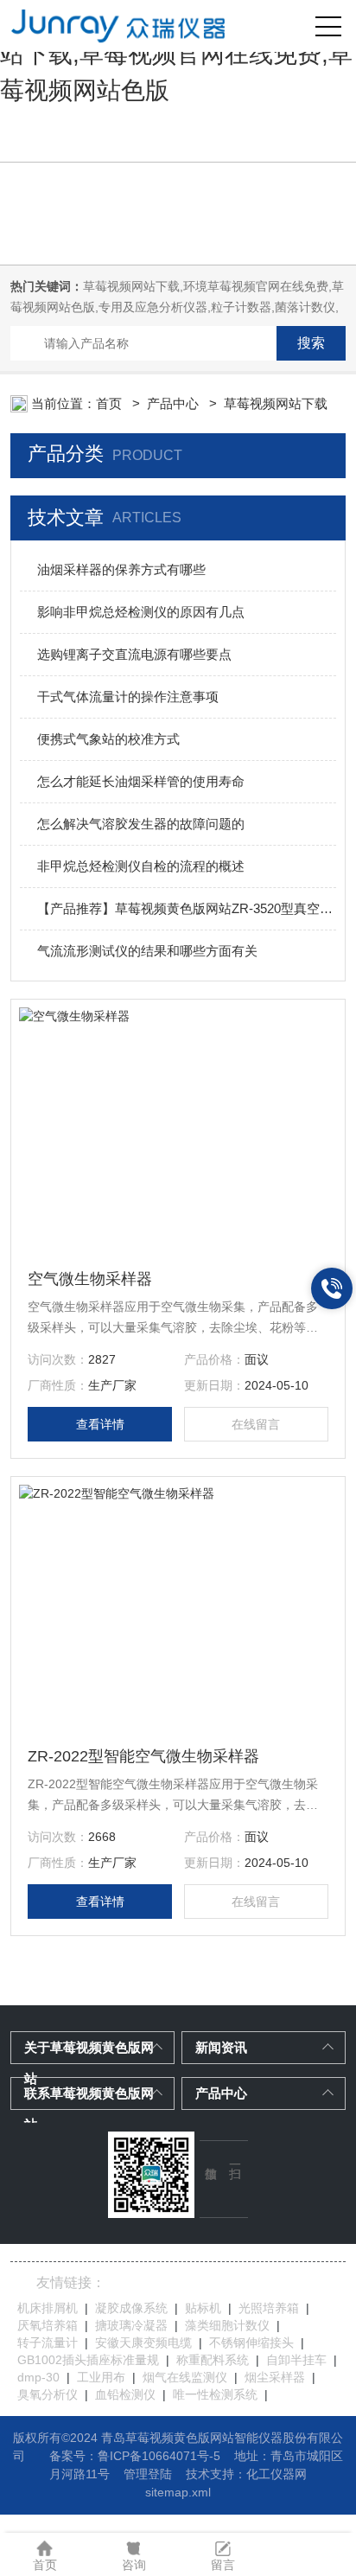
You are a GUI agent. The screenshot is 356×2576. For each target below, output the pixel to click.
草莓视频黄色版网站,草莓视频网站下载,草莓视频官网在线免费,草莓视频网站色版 (176, 54)
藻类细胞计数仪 (227, 2325)
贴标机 (203, 2308)
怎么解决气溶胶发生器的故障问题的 (141, 824)
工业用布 (101, 2377)
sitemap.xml (178, 2492)
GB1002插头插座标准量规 (88, 2360)
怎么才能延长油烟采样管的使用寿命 (141, 781)
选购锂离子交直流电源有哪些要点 (134, 654)
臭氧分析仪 (48, 2394)
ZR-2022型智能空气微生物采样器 (143, 1756)
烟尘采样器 (275, 2377)
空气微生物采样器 (90, 1279)
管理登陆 (148, 2474)
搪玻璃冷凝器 (131, 2325)
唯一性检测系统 (215, 2394)
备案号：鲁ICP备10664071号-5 (135, 2456)
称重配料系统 (213, 2360)
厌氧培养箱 (48, 2325)
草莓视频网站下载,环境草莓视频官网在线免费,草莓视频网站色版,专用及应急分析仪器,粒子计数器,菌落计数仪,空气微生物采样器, (177, 307)
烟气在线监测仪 (185, 2377)
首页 (111, 403)
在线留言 (256, 1424)
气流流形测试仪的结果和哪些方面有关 (147, 951)
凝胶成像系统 (131, 2308)
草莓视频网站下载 (276, 403)
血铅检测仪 (125, 2394)
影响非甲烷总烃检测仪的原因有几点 (141, 612)
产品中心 (175, 403)
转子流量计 (48, 2343)
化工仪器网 (277, 2474)
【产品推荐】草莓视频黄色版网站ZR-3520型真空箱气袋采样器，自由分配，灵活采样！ (186, 908)
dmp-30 (38, 2377)
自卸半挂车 (296, 2360)
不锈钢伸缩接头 (251, 2343)
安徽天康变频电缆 (143, 2343)
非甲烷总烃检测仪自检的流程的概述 (141, 866)
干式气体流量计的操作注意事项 (128, 697)
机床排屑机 (48, 2308)
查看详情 (100, 1424)
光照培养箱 (269, 2308)
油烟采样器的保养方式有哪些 (121, 569)
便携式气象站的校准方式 (108, 739)
